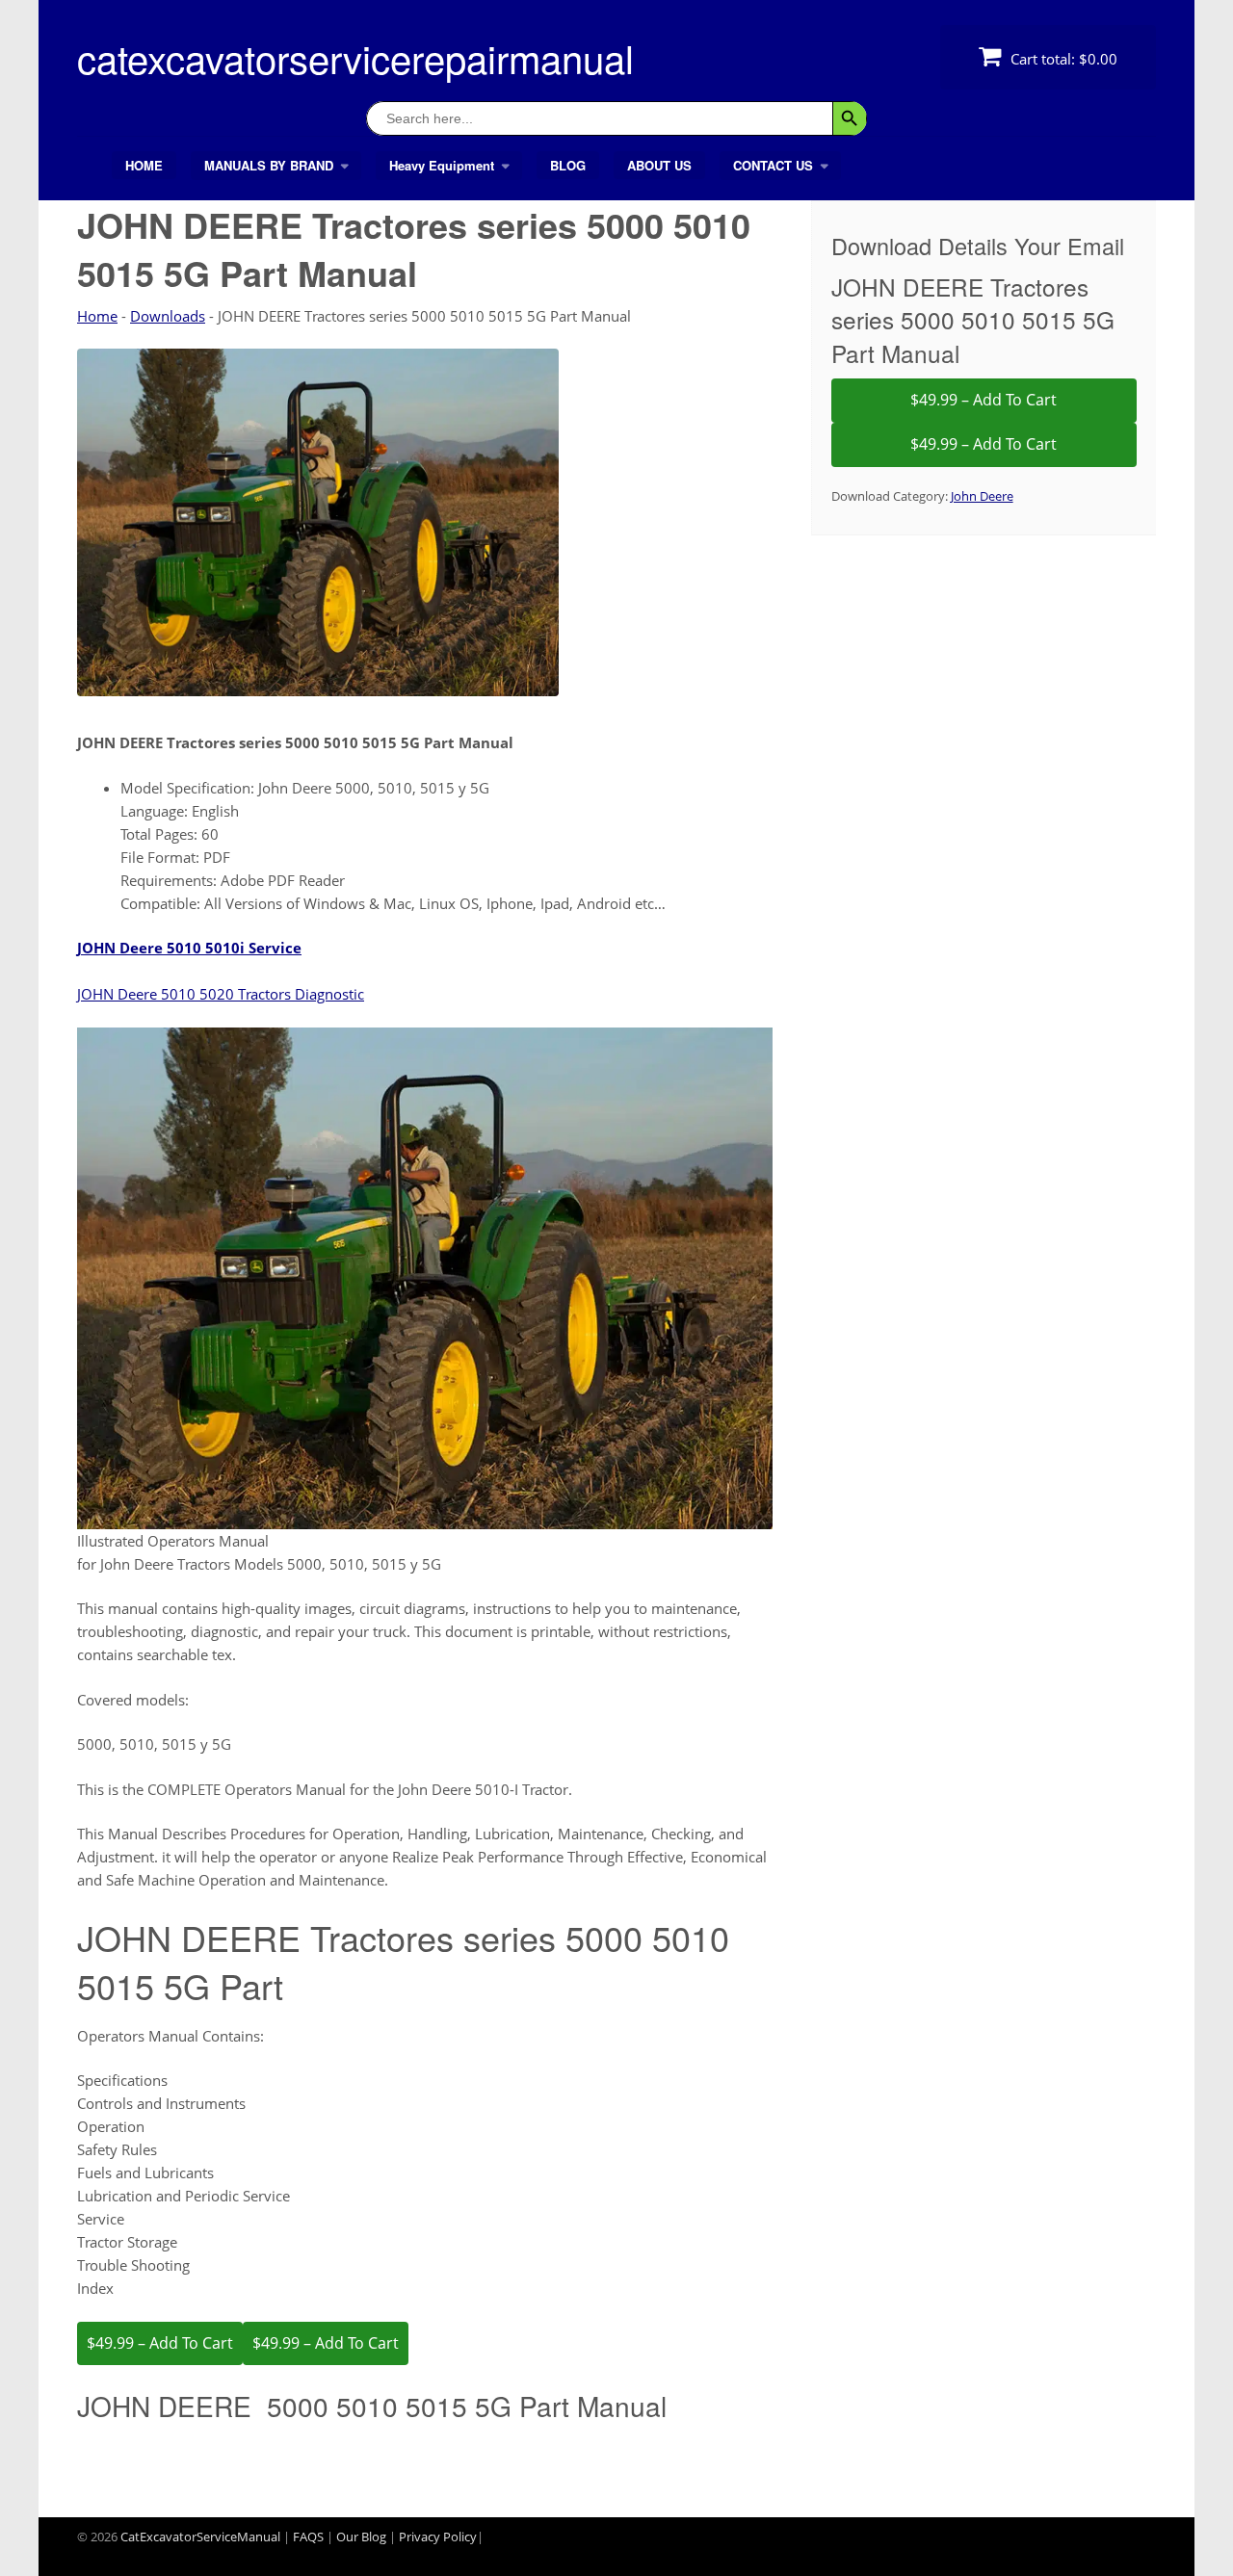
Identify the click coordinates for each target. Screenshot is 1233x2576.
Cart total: (1062, 59)
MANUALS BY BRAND (269, 165)
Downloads (168, 316)
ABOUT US (659, 165)
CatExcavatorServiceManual (200, 2537)
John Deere (982, 496)
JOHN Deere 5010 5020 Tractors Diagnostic (221, 994)
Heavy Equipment (442, 165)
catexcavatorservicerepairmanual (355, 57)
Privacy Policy (438, 2537)
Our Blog (361, 2537)
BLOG (568, 165)
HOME (144, 165)
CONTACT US (773, 165)
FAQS (308, 2537)
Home (97, 316)
